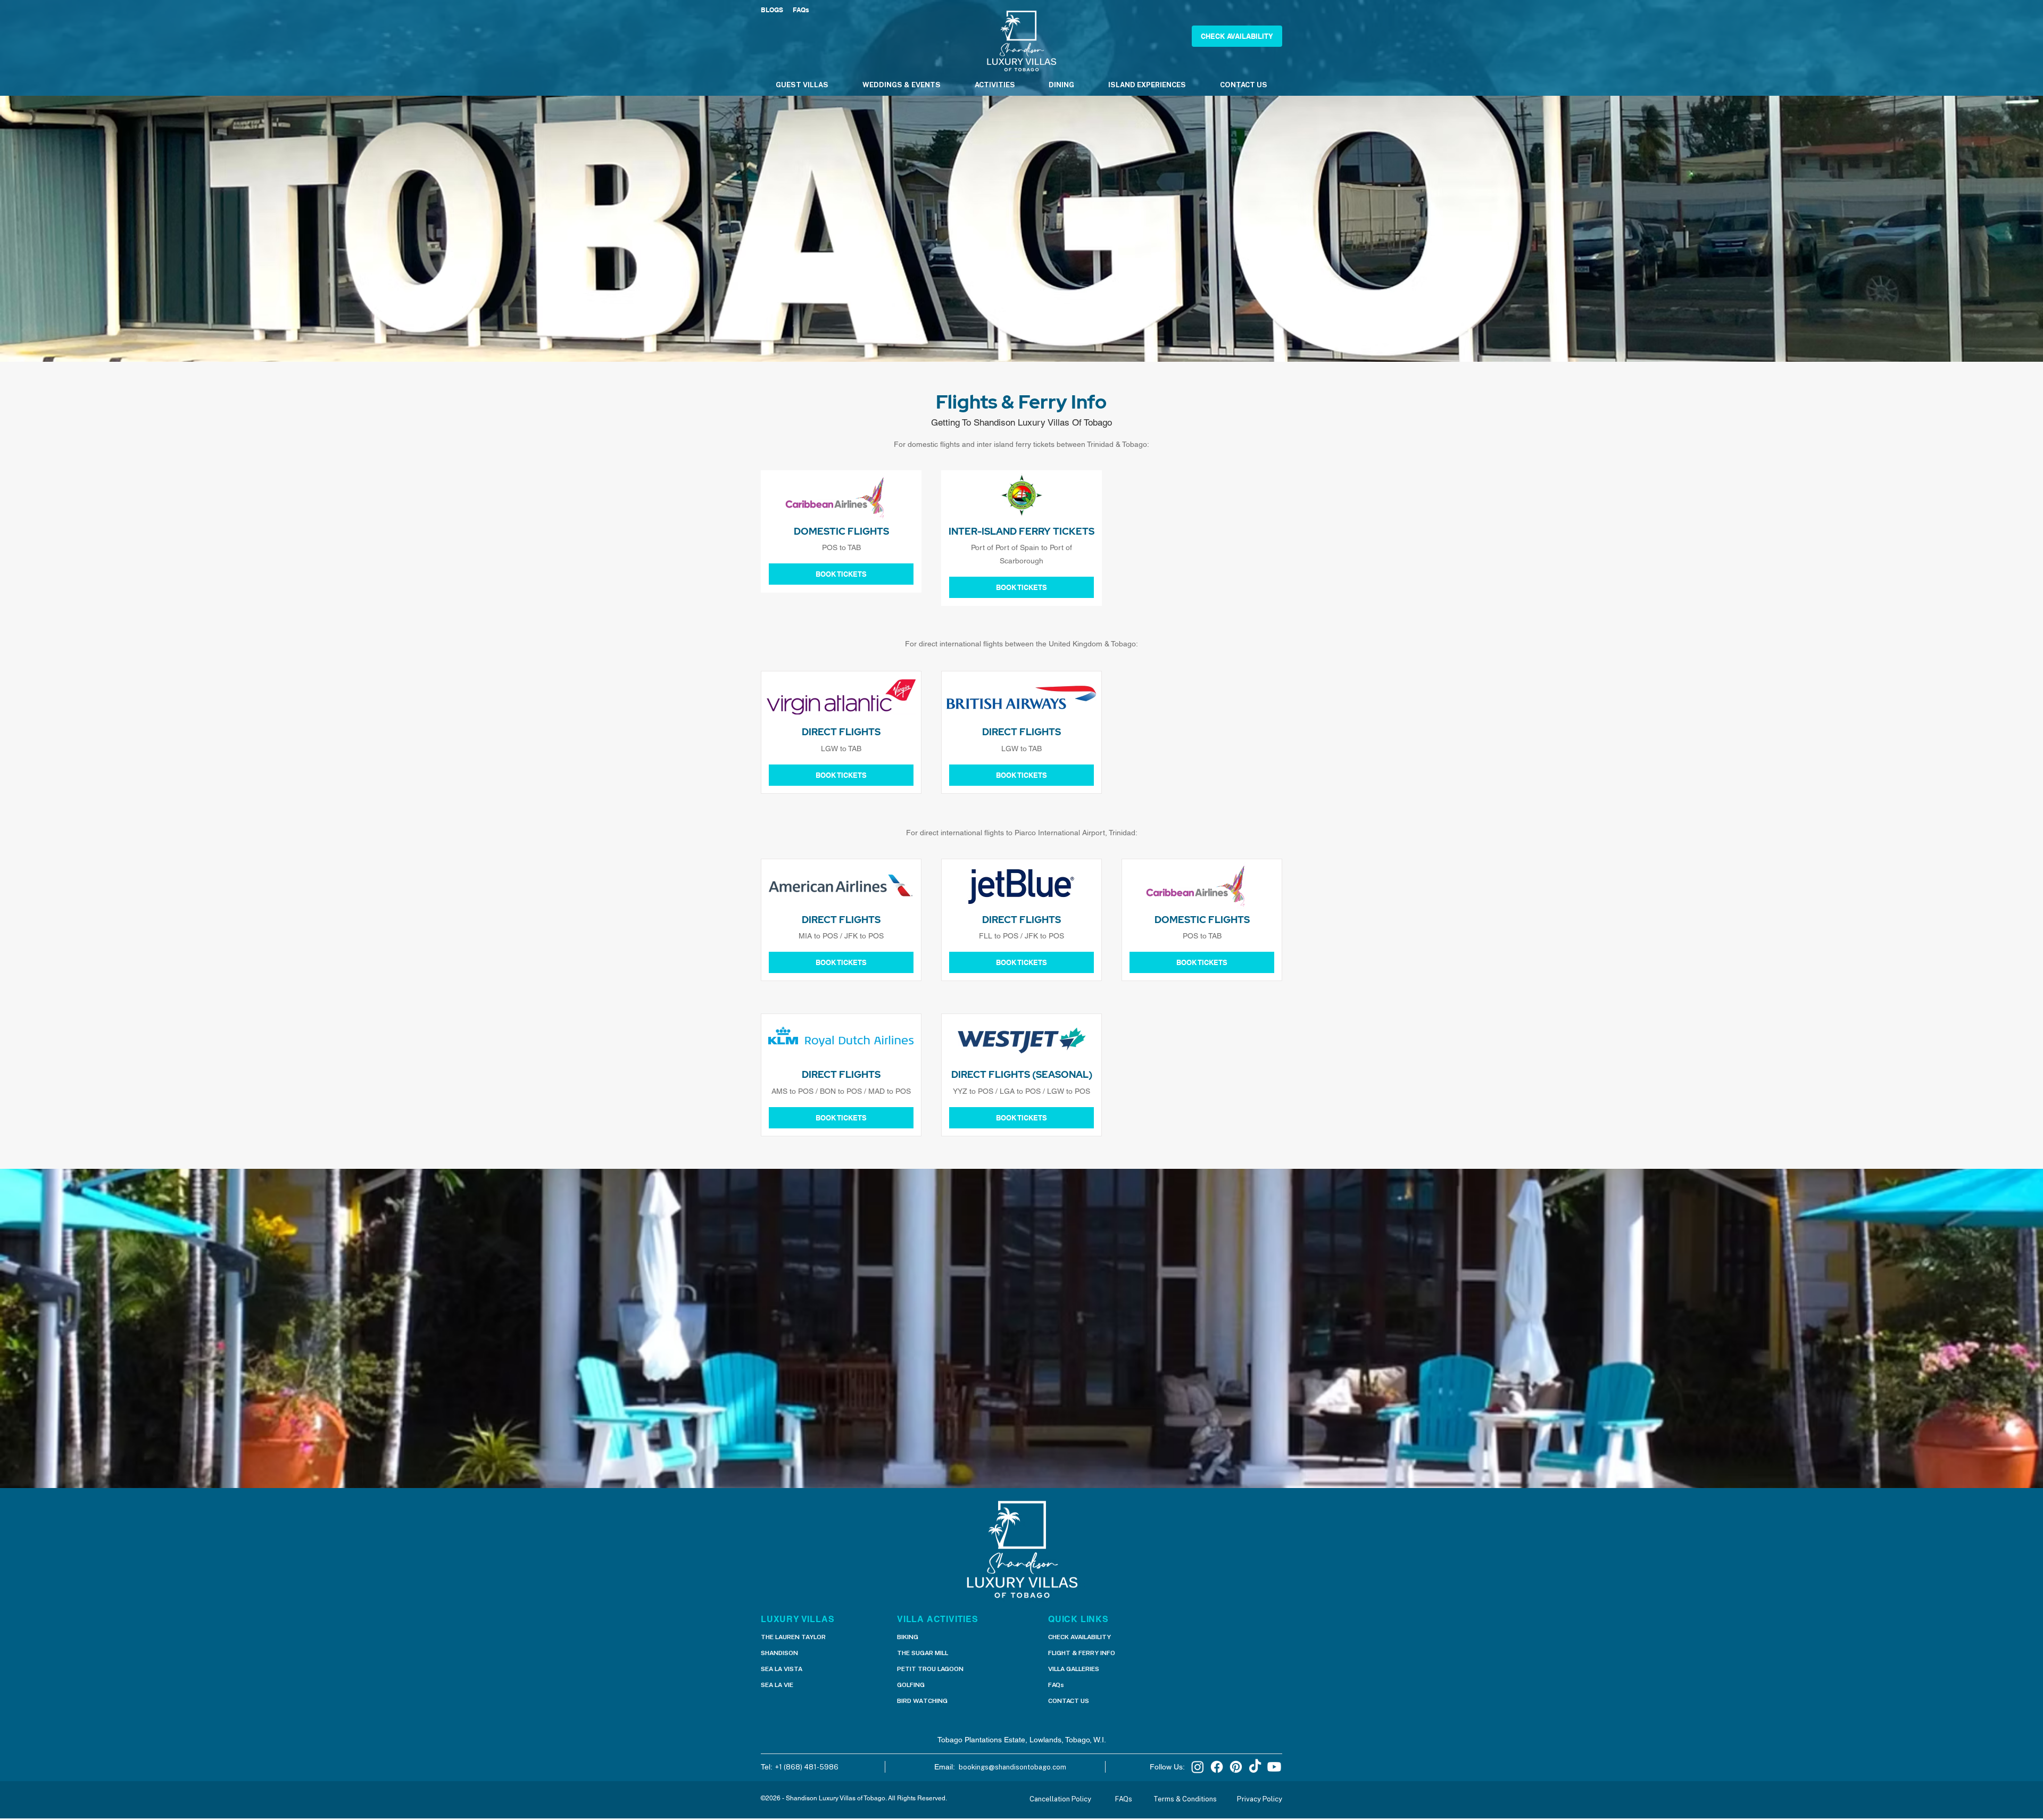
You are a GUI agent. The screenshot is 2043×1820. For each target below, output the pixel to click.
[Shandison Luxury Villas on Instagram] (1198, 1767)
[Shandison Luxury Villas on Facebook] (1217, 1767)
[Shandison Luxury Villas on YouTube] (1274, 1767)
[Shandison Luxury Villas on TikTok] (1255, 1767)
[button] (1237, 36)
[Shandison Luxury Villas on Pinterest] (1236, 1767)
